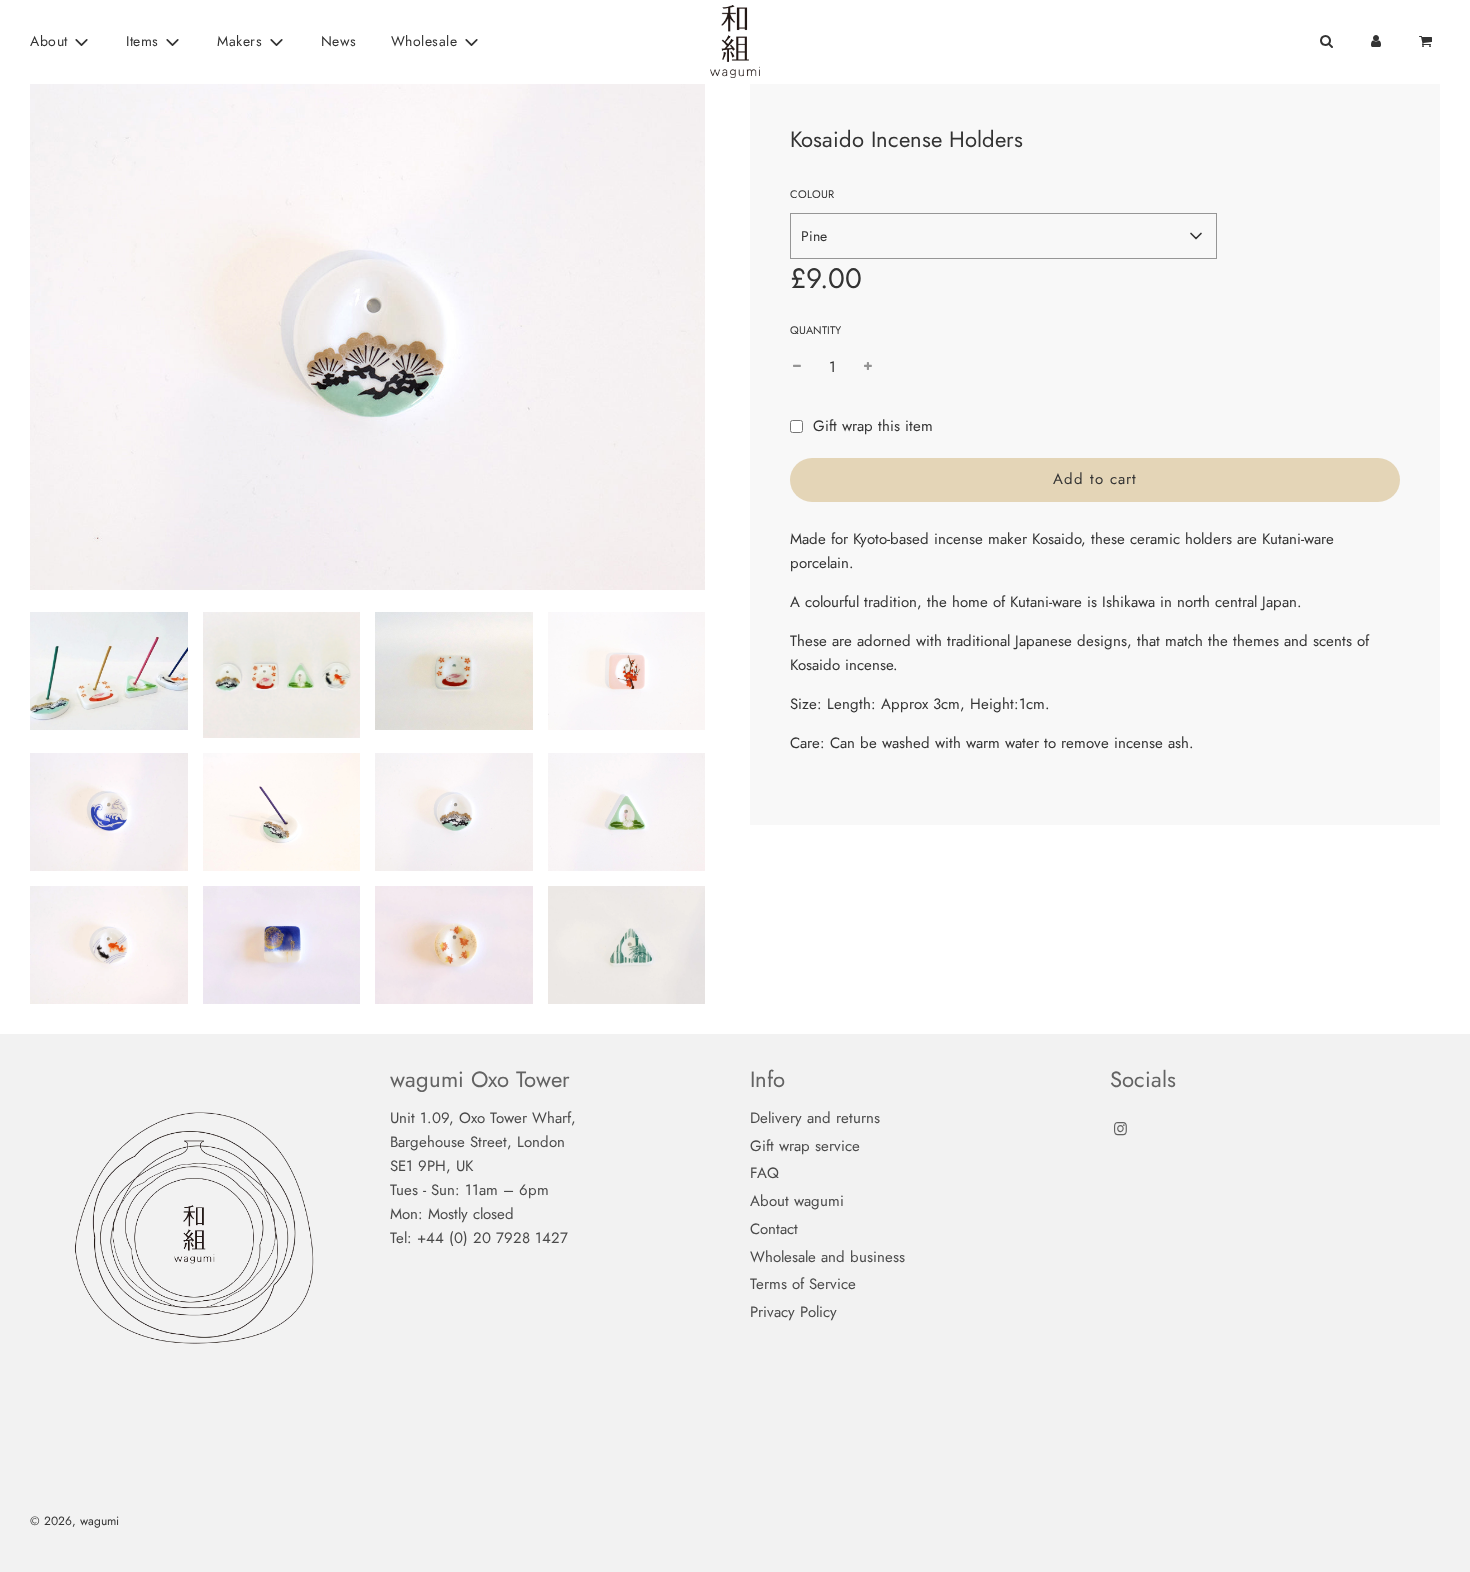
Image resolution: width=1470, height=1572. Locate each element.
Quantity (815, 330)
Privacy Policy (793, 1312)
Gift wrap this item (873, 426)
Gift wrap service (805, 1146)
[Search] (1326, 41)
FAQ (764, 1173)
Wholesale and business (827, 1257)
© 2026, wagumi (74, 1521)
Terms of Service (803, 1284)
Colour (812, 194)
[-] (797, 367)
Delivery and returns (815, 1118)
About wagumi (797, 1201)
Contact (774, 1229)
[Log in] (1376, 41)
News (339, 41)
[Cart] (1427, 41)
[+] (868, 367)
